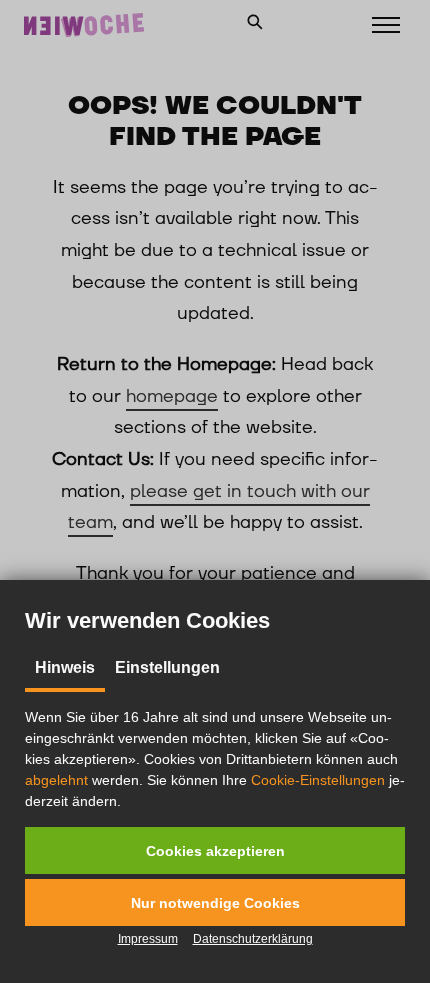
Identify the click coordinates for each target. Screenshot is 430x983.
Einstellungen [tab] (167, 667)
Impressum (148, 939)
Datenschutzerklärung (253, 939)
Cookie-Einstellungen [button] (318, 780)
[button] (215, 850)
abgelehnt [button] (56, 780)
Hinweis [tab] (65, 667)
